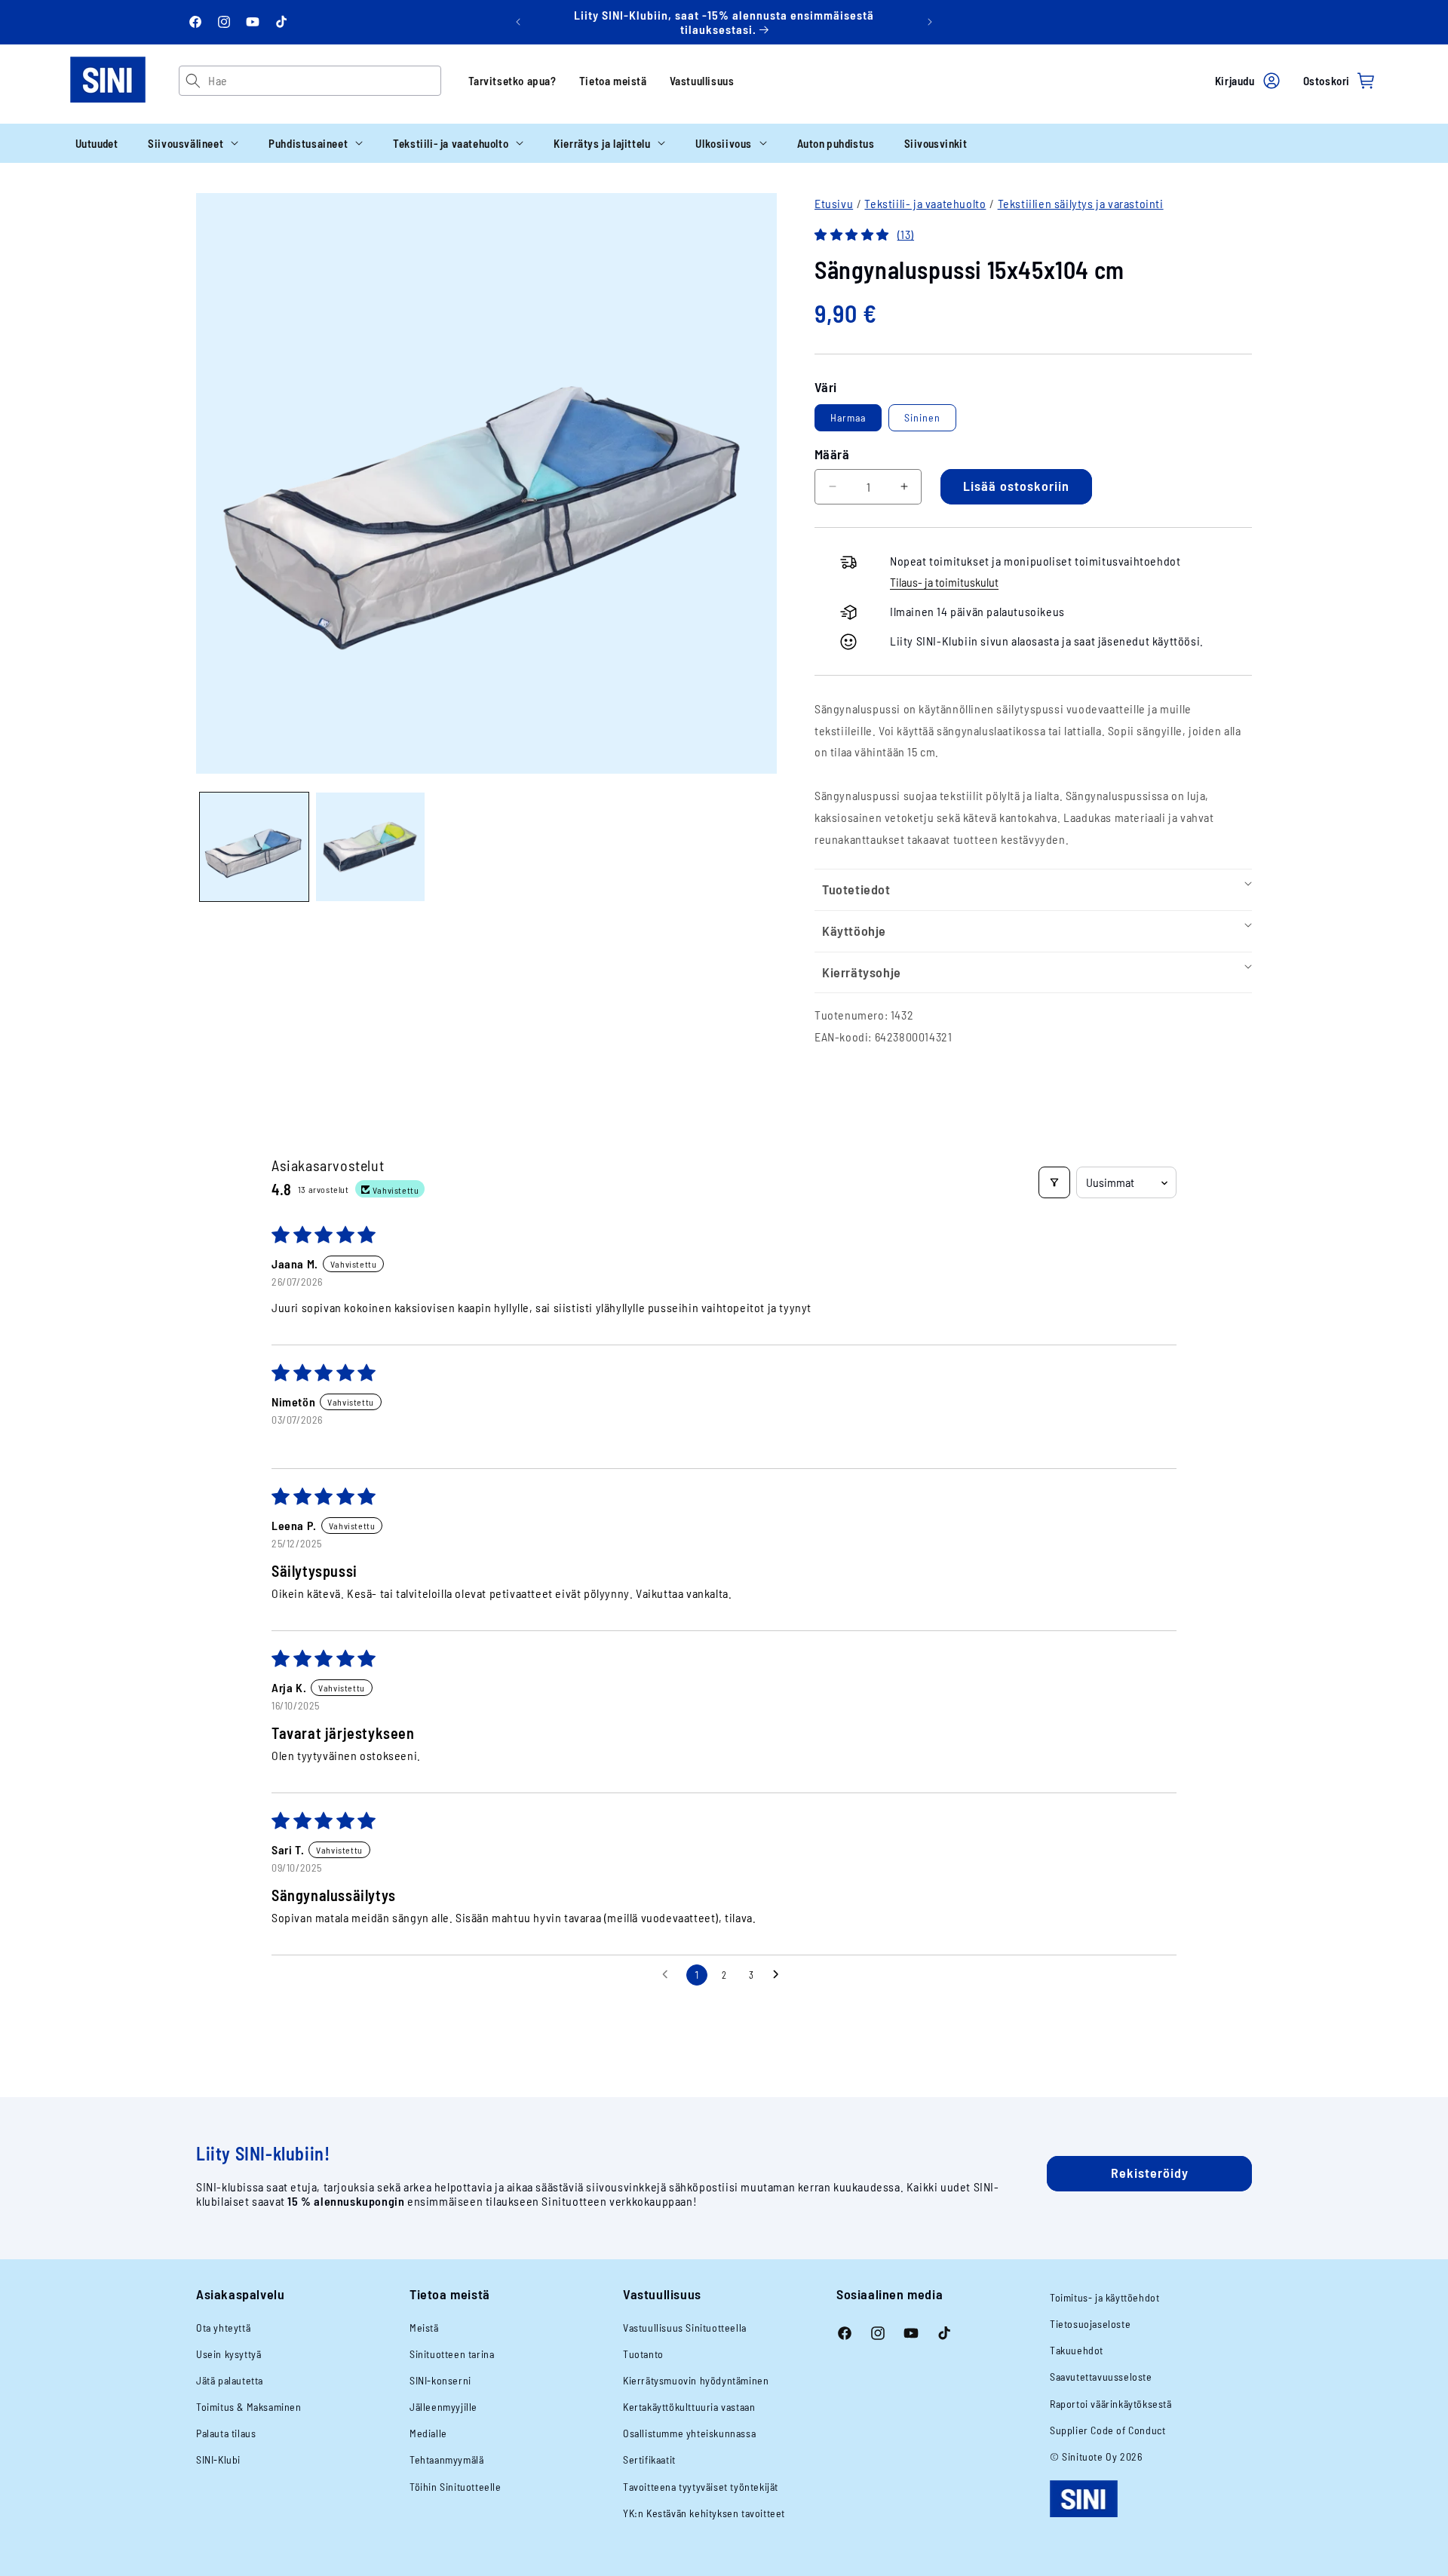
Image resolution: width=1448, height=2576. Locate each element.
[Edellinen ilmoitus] (518, 22)
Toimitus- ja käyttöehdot (1104, 2297)
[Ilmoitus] (930, 22)
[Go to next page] (780, 1975)
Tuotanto (643, 2354)
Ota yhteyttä (223, 2328)
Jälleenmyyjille (443, 2407)
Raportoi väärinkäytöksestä (1111, 2404)
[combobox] (324, 81)
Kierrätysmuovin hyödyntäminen (696, 2380)
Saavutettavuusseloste (1101, 2377)
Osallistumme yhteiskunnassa (689, 2433)
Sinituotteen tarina (452, 2354)
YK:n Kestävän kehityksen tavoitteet (704, 2513)
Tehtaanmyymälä (446, 2459)
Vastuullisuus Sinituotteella (685, 2328)
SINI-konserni (440, 2380)
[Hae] (193, 81)
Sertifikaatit (649, 2459)
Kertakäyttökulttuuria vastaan (689, 2407)
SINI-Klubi (218, 2459)
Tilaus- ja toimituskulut (944, 582)
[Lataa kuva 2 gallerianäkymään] (370, 847)
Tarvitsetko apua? (512, 81)
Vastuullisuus (702, 81)
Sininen (922, 417)
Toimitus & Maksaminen (249, 2407)
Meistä (424, 2328)
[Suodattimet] (1054, 1182)
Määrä (832, 454)
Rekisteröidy (1150, 2173)
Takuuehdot (1077, 2350)
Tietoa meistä (613, 81)
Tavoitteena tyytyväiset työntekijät (701, 2487)
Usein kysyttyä (229, 2354)
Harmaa (848, 417)
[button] (193, 143)
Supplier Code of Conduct (1107, 2430)
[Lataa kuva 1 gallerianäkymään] (254, 847)
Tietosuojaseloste (1090, 2324)
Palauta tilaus (226, 2433)
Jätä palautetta (230, 2380)
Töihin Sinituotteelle (456, 2487)
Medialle (428, 2433)
